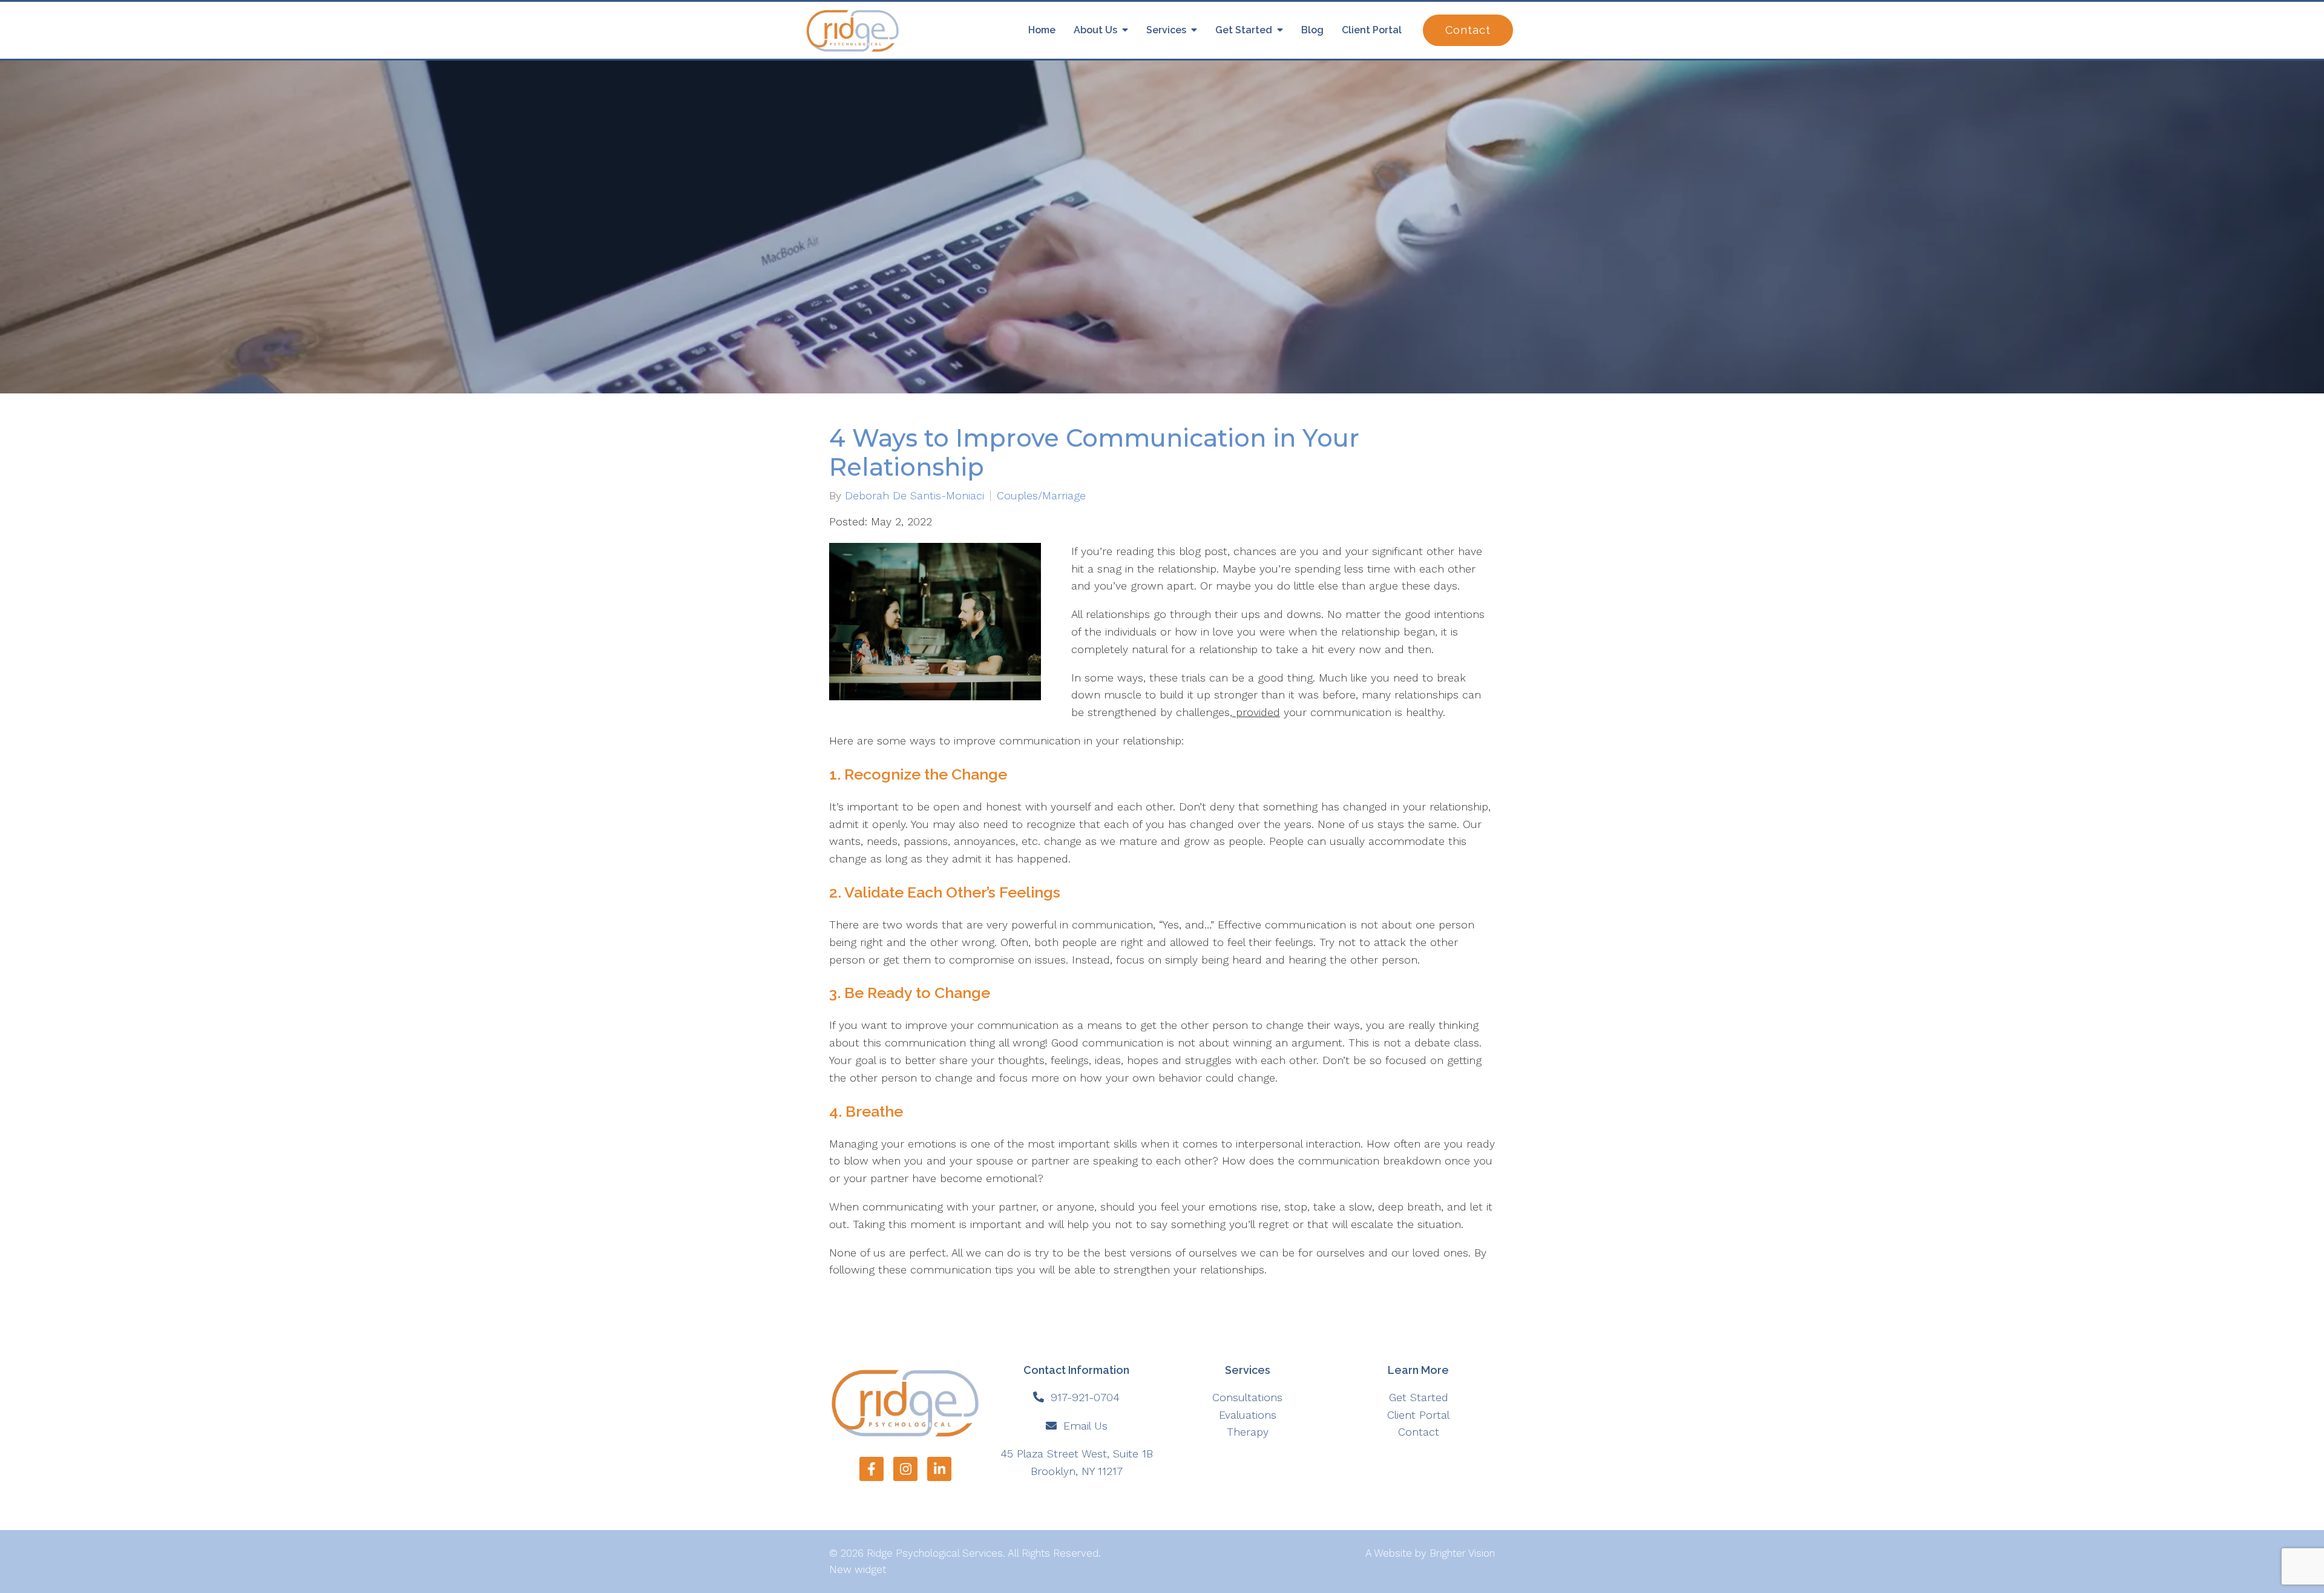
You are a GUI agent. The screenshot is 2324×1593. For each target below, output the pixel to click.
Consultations (1247, 1397)
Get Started (1244, 30)
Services (1166, 30)
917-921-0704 (1085, 1397)
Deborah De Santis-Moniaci (914, 496)
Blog (1312, 30)
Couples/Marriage (1041, 496)
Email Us (1085, 1426)
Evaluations (1248, 1415)
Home (1042, 30)
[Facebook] (871, 1469)
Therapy (1248, 1432)
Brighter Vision (1462, 1553)
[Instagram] (905, 1469)
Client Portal (1372, 30)
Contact (1468, 30)
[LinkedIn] (939, 1469)
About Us (1095, 30)
